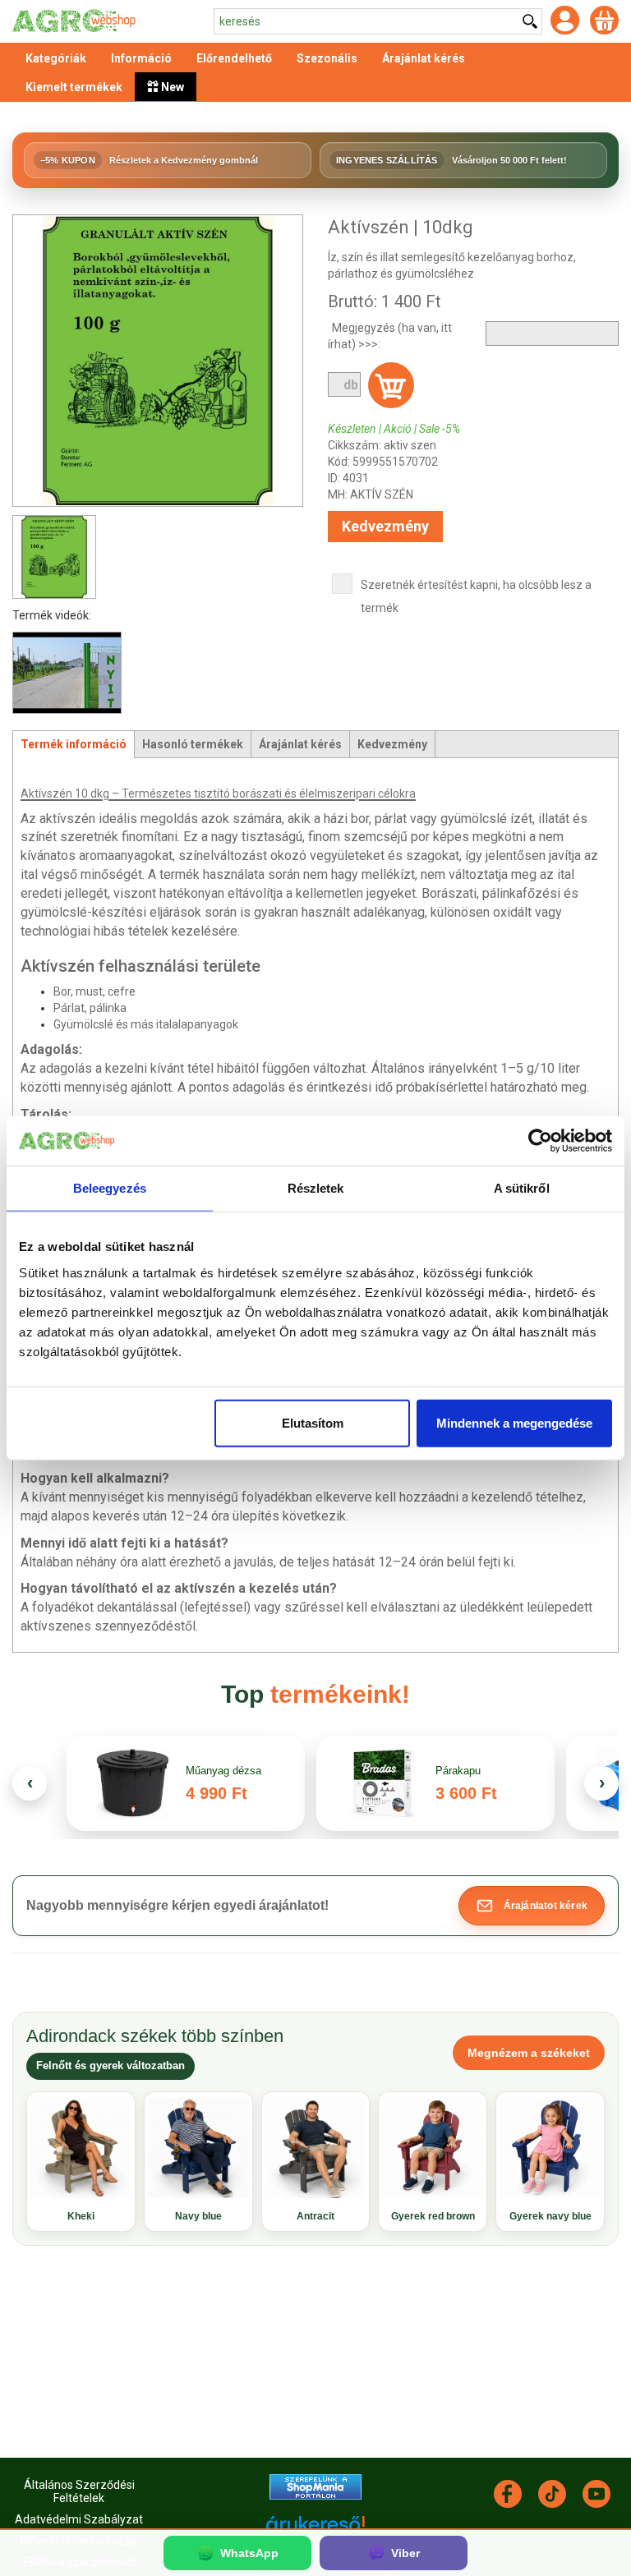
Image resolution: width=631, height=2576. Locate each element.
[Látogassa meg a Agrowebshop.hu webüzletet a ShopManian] (315, 2486)
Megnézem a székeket (529, 2053)
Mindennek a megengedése (514, 1422)
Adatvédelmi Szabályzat (79, 2519)
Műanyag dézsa (223, 1771)
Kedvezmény (385, 526)
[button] (532, 1906)
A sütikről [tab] (522, 1188)
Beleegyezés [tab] (110, 1188)
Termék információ (74, 744)
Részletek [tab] (316, 1188)
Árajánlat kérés (300, 744)
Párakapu (458, 1771)
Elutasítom (313, 1422)
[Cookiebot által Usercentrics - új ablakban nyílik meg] (540, 1141)
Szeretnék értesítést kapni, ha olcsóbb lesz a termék (476, 596)
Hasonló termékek (193, 744)
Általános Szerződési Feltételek (79, 2491)
